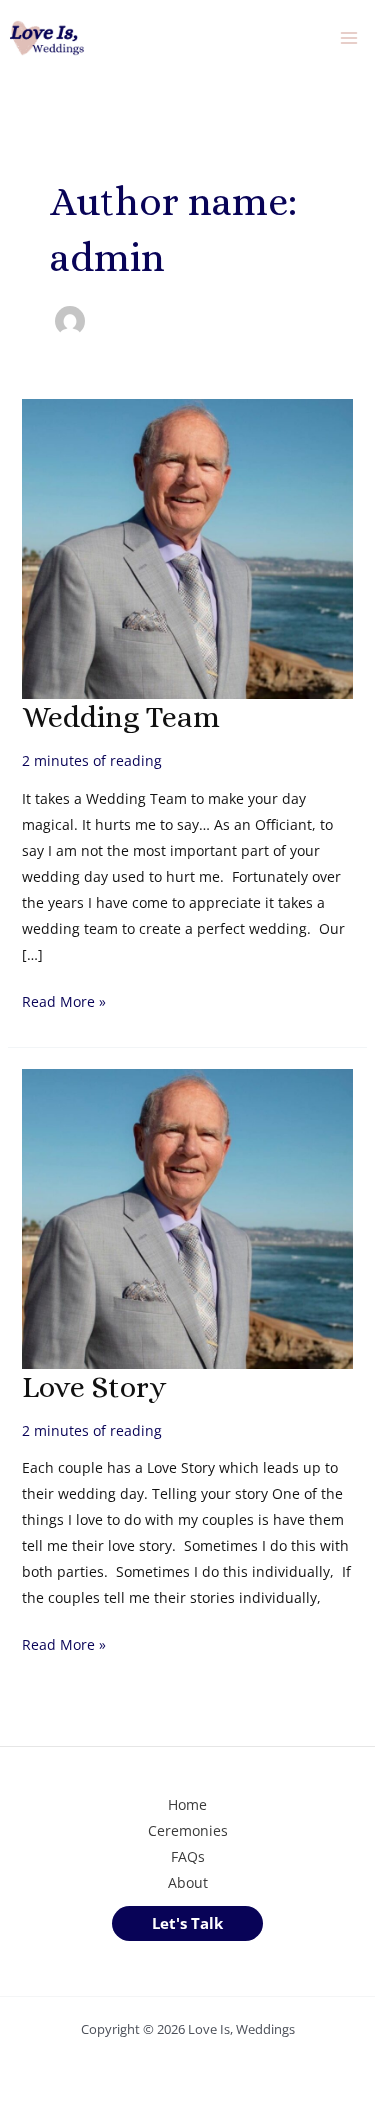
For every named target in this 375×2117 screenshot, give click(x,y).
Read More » (64, 1003)
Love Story (94, 1387)
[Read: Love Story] (188, 1216)
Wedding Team (121, 717)
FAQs (188, 1856)
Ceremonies (188, 1830)
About (188, 1882)
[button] (187, 1923)
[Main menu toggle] (348, 38)
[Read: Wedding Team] (188, 547)
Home (187, 1804)
